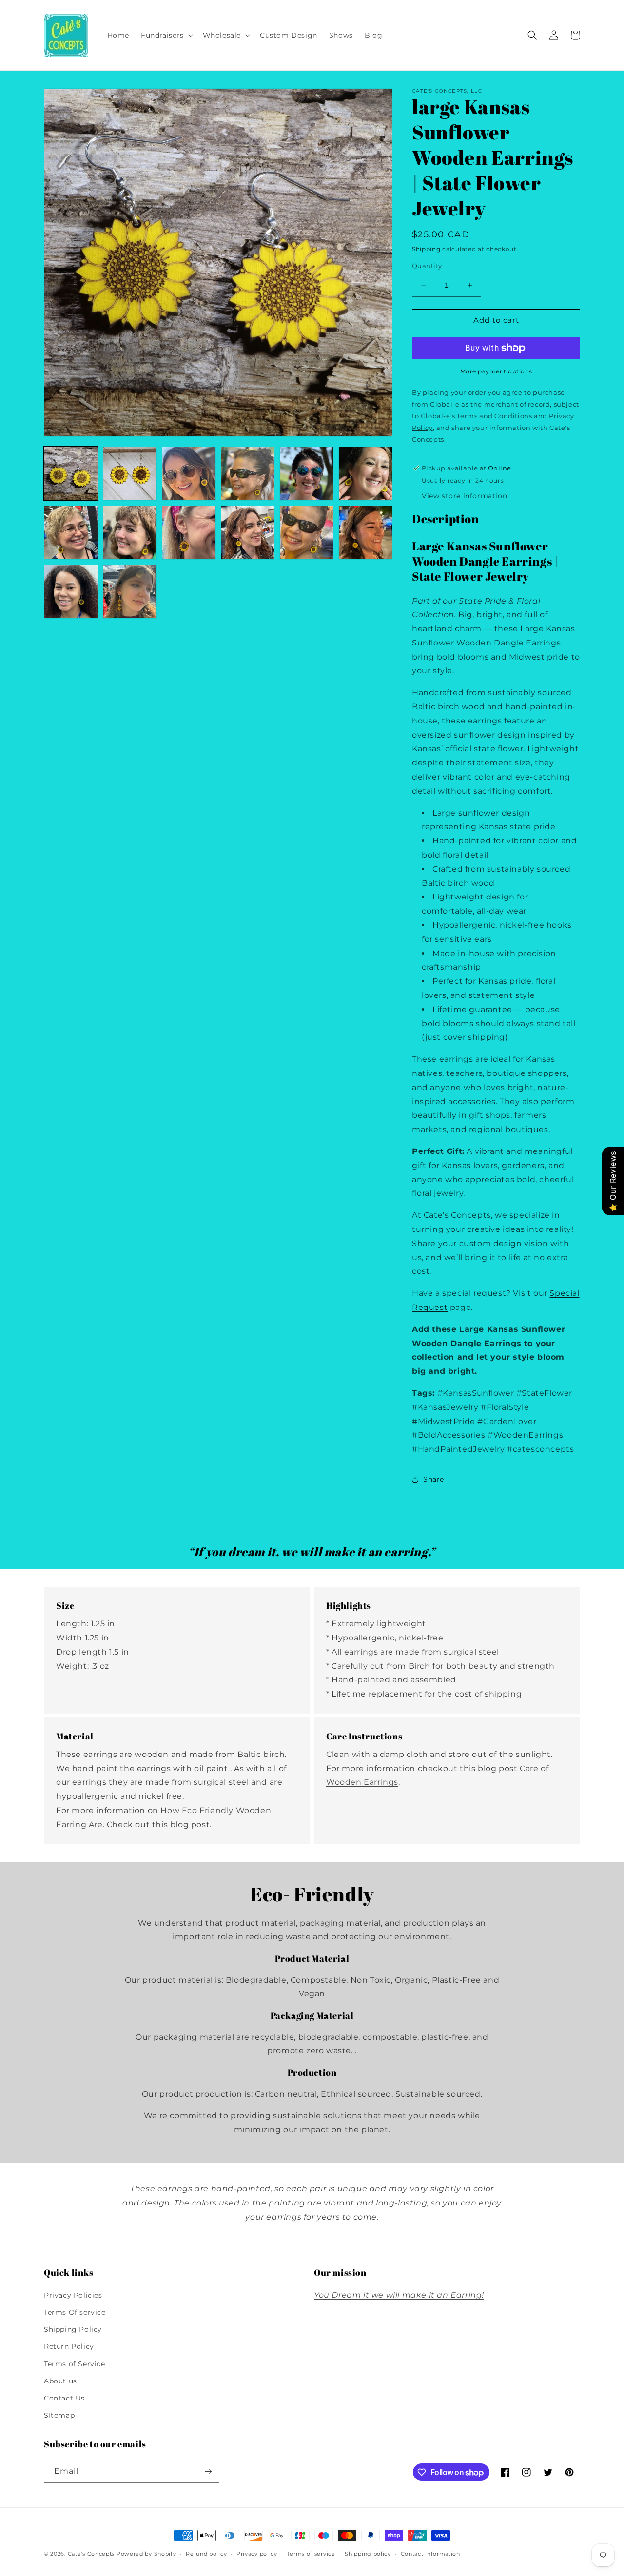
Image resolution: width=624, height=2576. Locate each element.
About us (60, 2381)
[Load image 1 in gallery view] (71, 474)
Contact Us (64, 2398)
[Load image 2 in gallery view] (130, 474)
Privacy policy (257, 2554)
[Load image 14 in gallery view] (130, 592)
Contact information (430, 2554)
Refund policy (206, 2554)
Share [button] (434, 1479)
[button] (166, 35)
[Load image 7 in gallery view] (71, 533)
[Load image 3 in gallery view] (189, 474)
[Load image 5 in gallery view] (306, 474)
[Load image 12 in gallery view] (365, 533)
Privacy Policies (73, 2295)
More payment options (496, 371)
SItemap (59, 2415)
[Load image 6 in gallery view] (365, 474)
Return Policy (69, 2346)
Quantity (427, 266)
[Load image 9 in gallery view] (189, 533)
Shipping (426, 249)
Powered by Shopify (146, 2554)
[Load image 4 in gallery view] (248, 474)
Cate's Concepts (91, 2554)
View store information (464, 496)
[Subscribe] (208, 2471)
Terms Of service (75, 2312)
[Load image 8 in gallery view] (130, 533)
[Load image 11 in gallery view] (306, 533)
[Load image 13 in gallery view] (71, 592)
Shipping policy (368, 2554)
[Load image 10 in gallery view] (248, 533)
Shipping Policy (73, 2329)
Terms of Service (75, 2364)
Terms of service (311, 2554)
